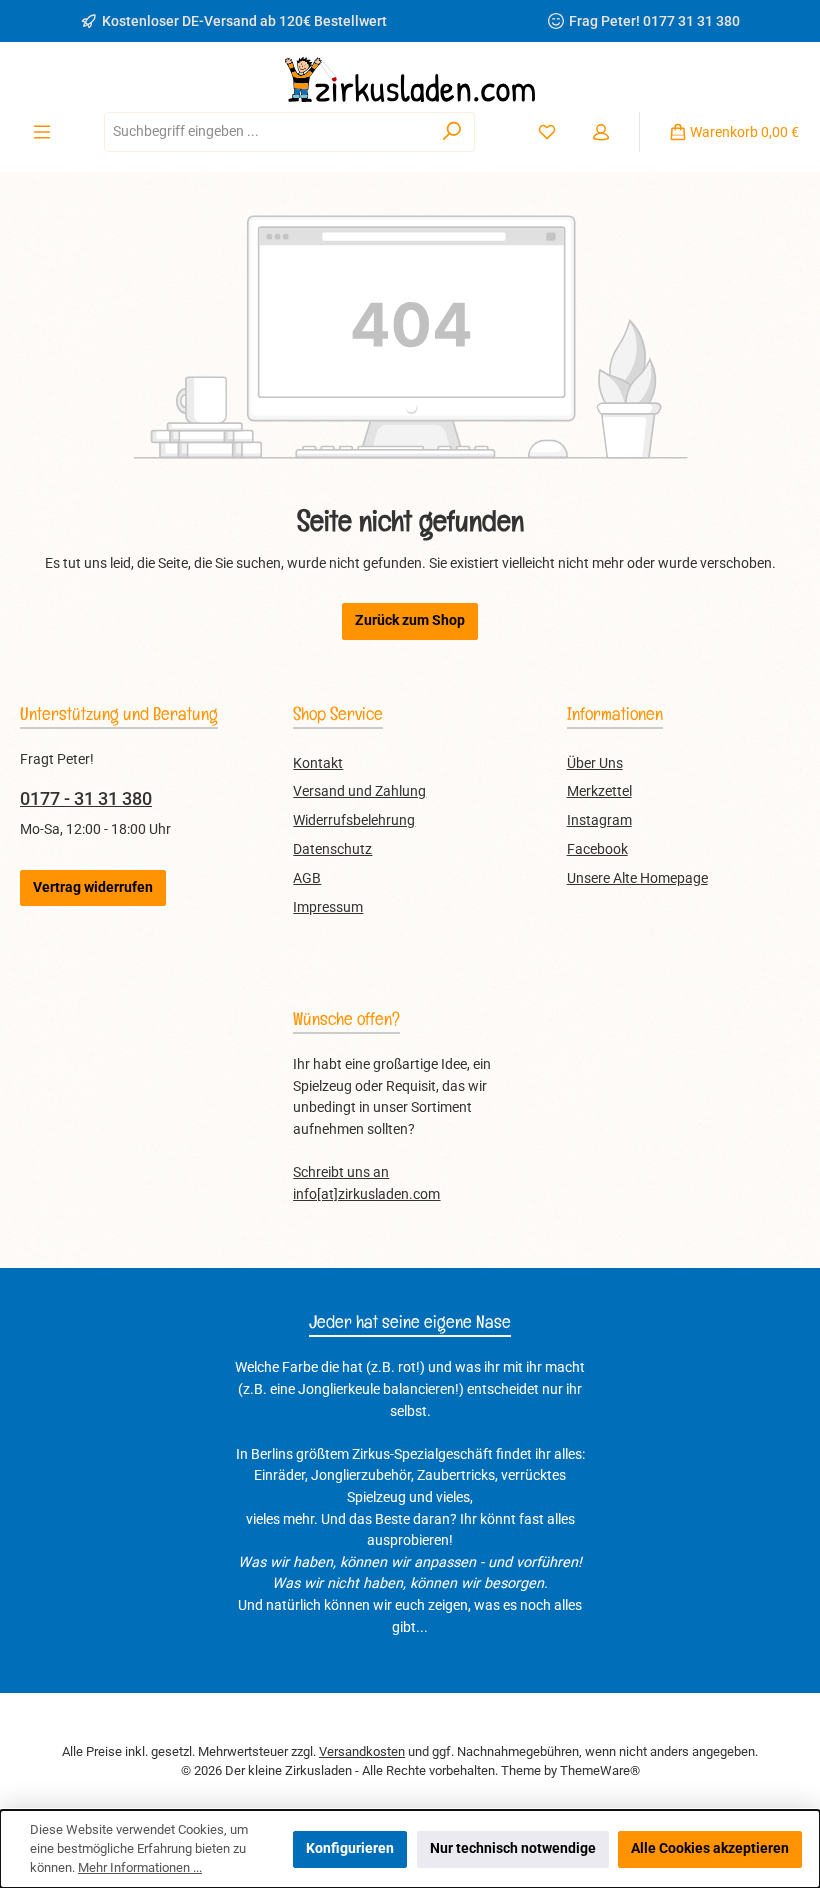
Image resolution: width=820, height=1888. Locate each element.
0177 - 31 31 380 (86, 798)
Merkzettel (599, 791)
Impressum (328, 907)
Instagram (599, 820)
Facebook (597, 849)
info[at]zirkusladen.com (366, 1194)
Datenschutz (332, 849)
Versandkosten (362, 1751)
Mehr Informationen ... (140, 1867)
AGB (307, 878)
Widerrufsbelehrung (354, 820)
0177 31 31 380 (691, 21)
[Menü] (42, 132)
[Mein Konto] (601, 132)
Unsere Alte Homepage (637, 878)
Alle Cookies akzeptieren (710, 1848)
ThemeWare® (600, 1770)
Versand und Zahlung (359, 791)
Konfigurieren (350, 1848)
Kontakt (318, 763)
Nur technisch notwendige (513, 1848)
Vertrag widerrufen (93, 887)
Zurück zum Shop (410, 620)
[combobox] (267, 132)
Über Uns (595, 763)
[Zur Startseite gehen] (410, 79)
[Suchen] (452, 132)
